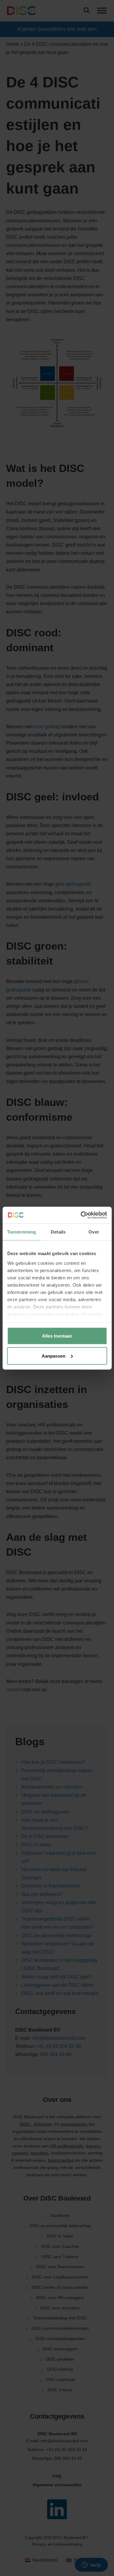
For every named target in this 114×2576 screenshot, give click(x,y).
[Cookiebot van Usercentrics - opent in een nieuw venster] (81, 1215)
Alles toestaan (57, 1336)
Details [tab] (58, 1232)
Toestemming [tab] (21, 1232)
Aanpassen (54, 1356)
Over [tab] (94, 1232)
